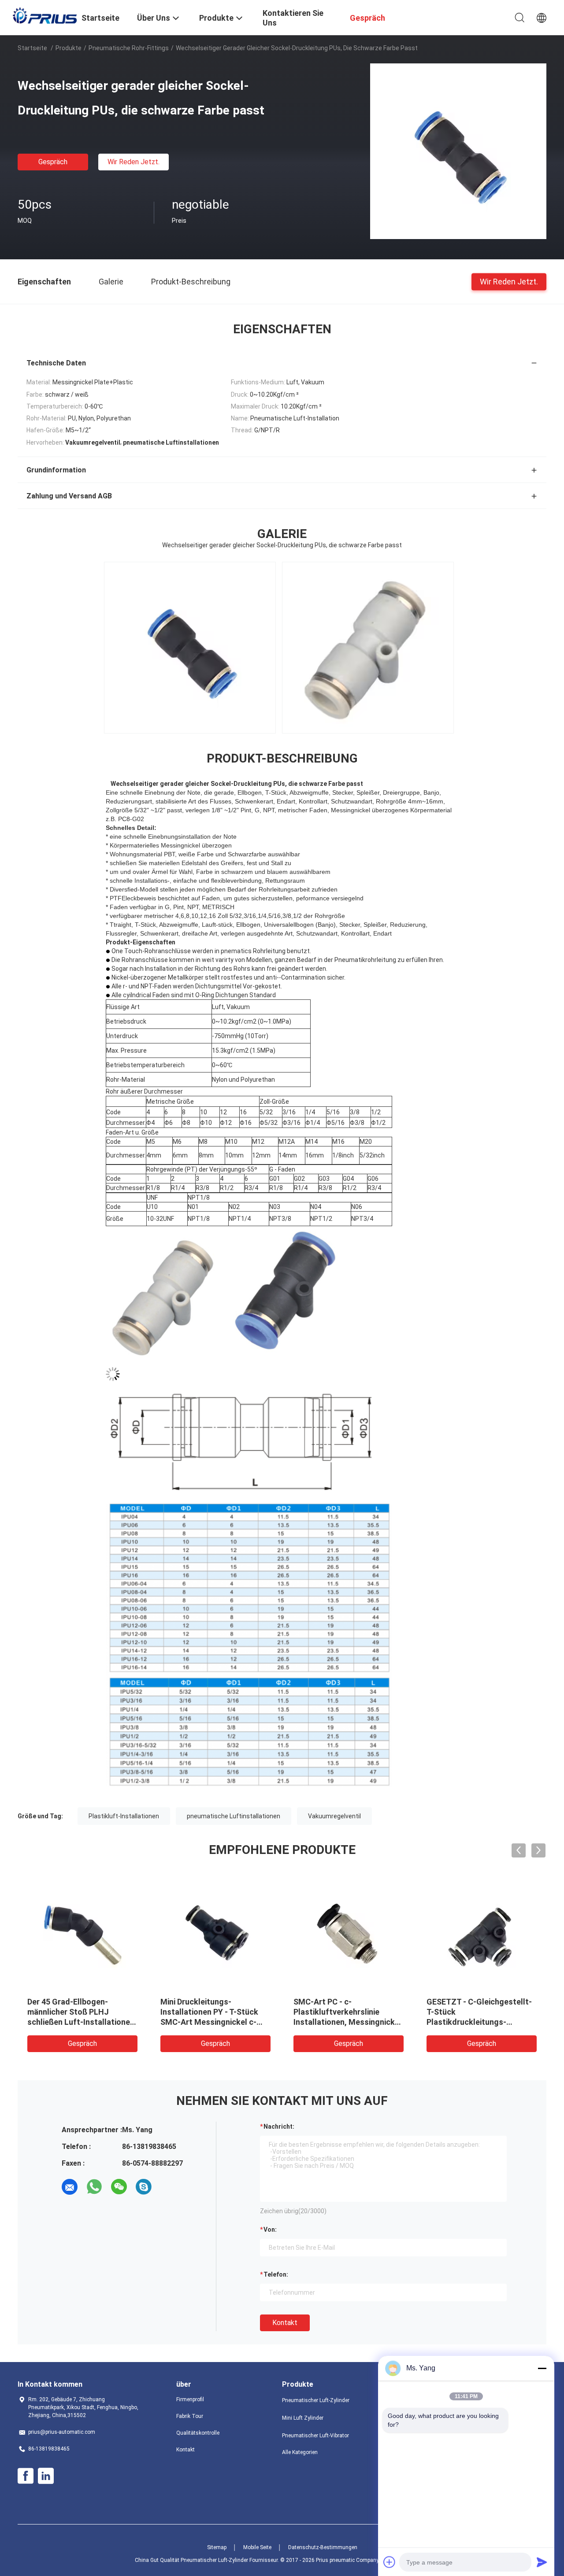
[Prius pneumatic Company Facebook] (26, 2476)
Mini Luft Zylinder (303, 2418)
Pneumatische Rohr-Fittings (129, 48)
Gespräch (53, 162)
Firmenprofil (190, 2399)
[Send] (542, 2562)
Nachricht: (279, 2126)
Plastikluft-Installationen (124, 1816)
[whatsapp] (94, 2187)
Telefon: (276, 2274)
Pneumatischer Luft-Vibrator (315, 2436)
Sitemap (217, 2547)
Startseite (32, 48)
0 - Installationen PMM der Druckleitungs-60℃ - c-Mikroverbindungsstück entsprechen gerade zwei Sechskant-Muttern (475, 2022)
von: (270, 2230)
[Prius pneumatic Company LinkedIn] (46, 2476)
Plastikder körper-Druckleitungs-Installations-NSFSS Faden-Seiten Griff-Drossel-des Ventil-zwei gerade (212, 2022)
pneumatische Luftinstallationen (234, 1816)
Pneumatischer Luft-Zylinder (316, 2400)
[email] (70, 2187)
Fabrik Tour (190, 2416)
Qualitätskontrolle (198, 2433)
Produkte (69, 48)
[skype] (144, 2187)
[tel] (168, 2187)
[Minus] (542, 2368)
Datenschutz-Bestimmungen (323, 2547)
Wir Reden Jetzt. (134, 162)
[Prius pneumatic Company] (44, 15)
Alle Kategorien (300, 2452)
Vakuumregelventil (334, 1816)
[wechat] (119, 2187)
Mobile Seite (257, 2547)
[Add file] (390, 2562)
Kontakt (285, 2323)
